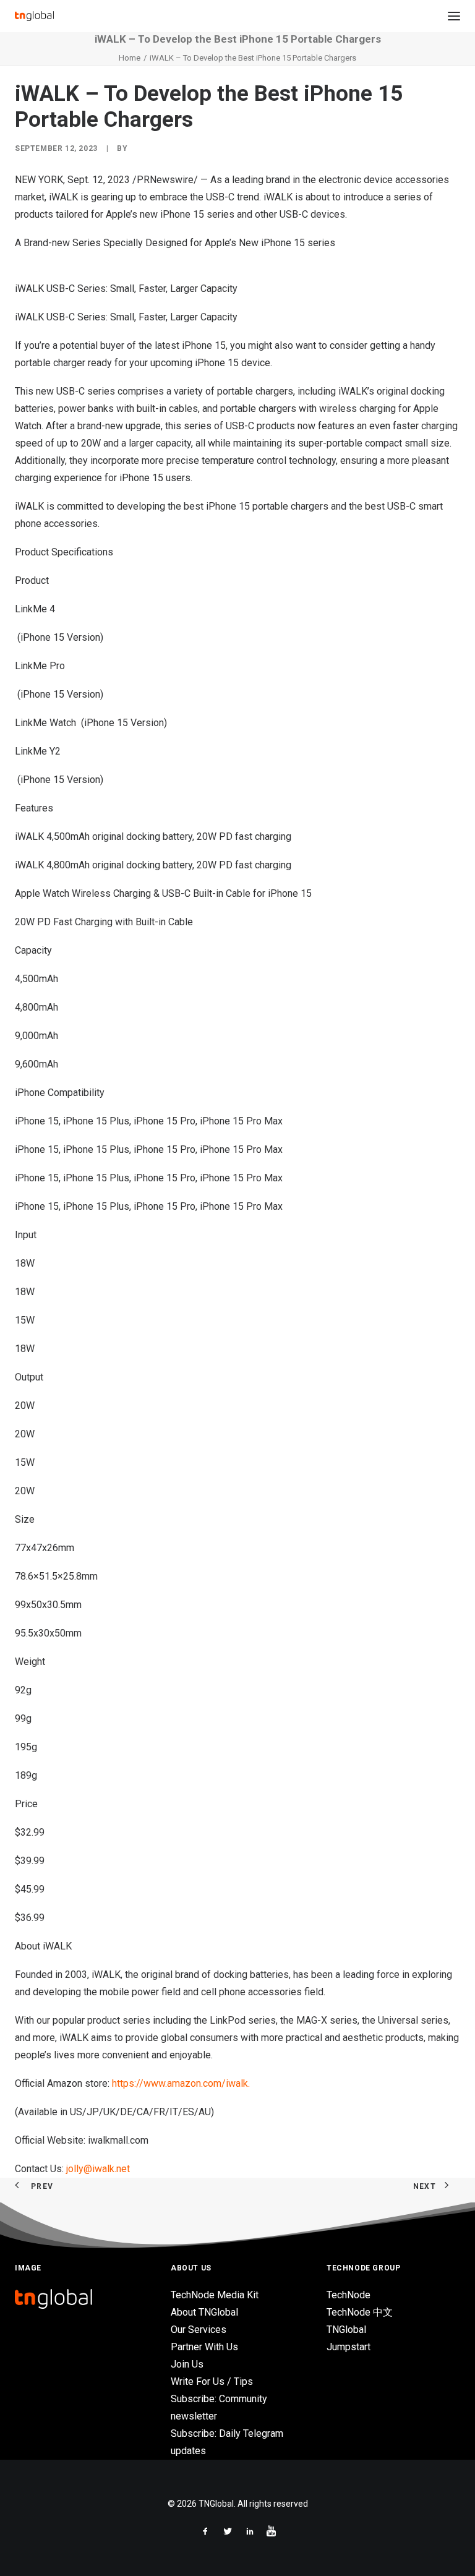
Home (130, 58)
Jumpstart (349, 2347)
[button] (454, 16)
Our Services (199, 2330)
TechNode (349, 2295)
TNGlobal (346, 2330)
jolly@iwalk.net (98, 2169)
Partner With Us (204, 2347)
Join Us (187, 2364)
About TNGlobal (204, 2312)
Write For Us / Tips (212, 2381)
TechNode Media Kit (215, 2295)
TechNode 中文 (360, 2312)
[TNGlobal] (34, 16)
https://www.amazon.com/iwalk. (181, 2083)
